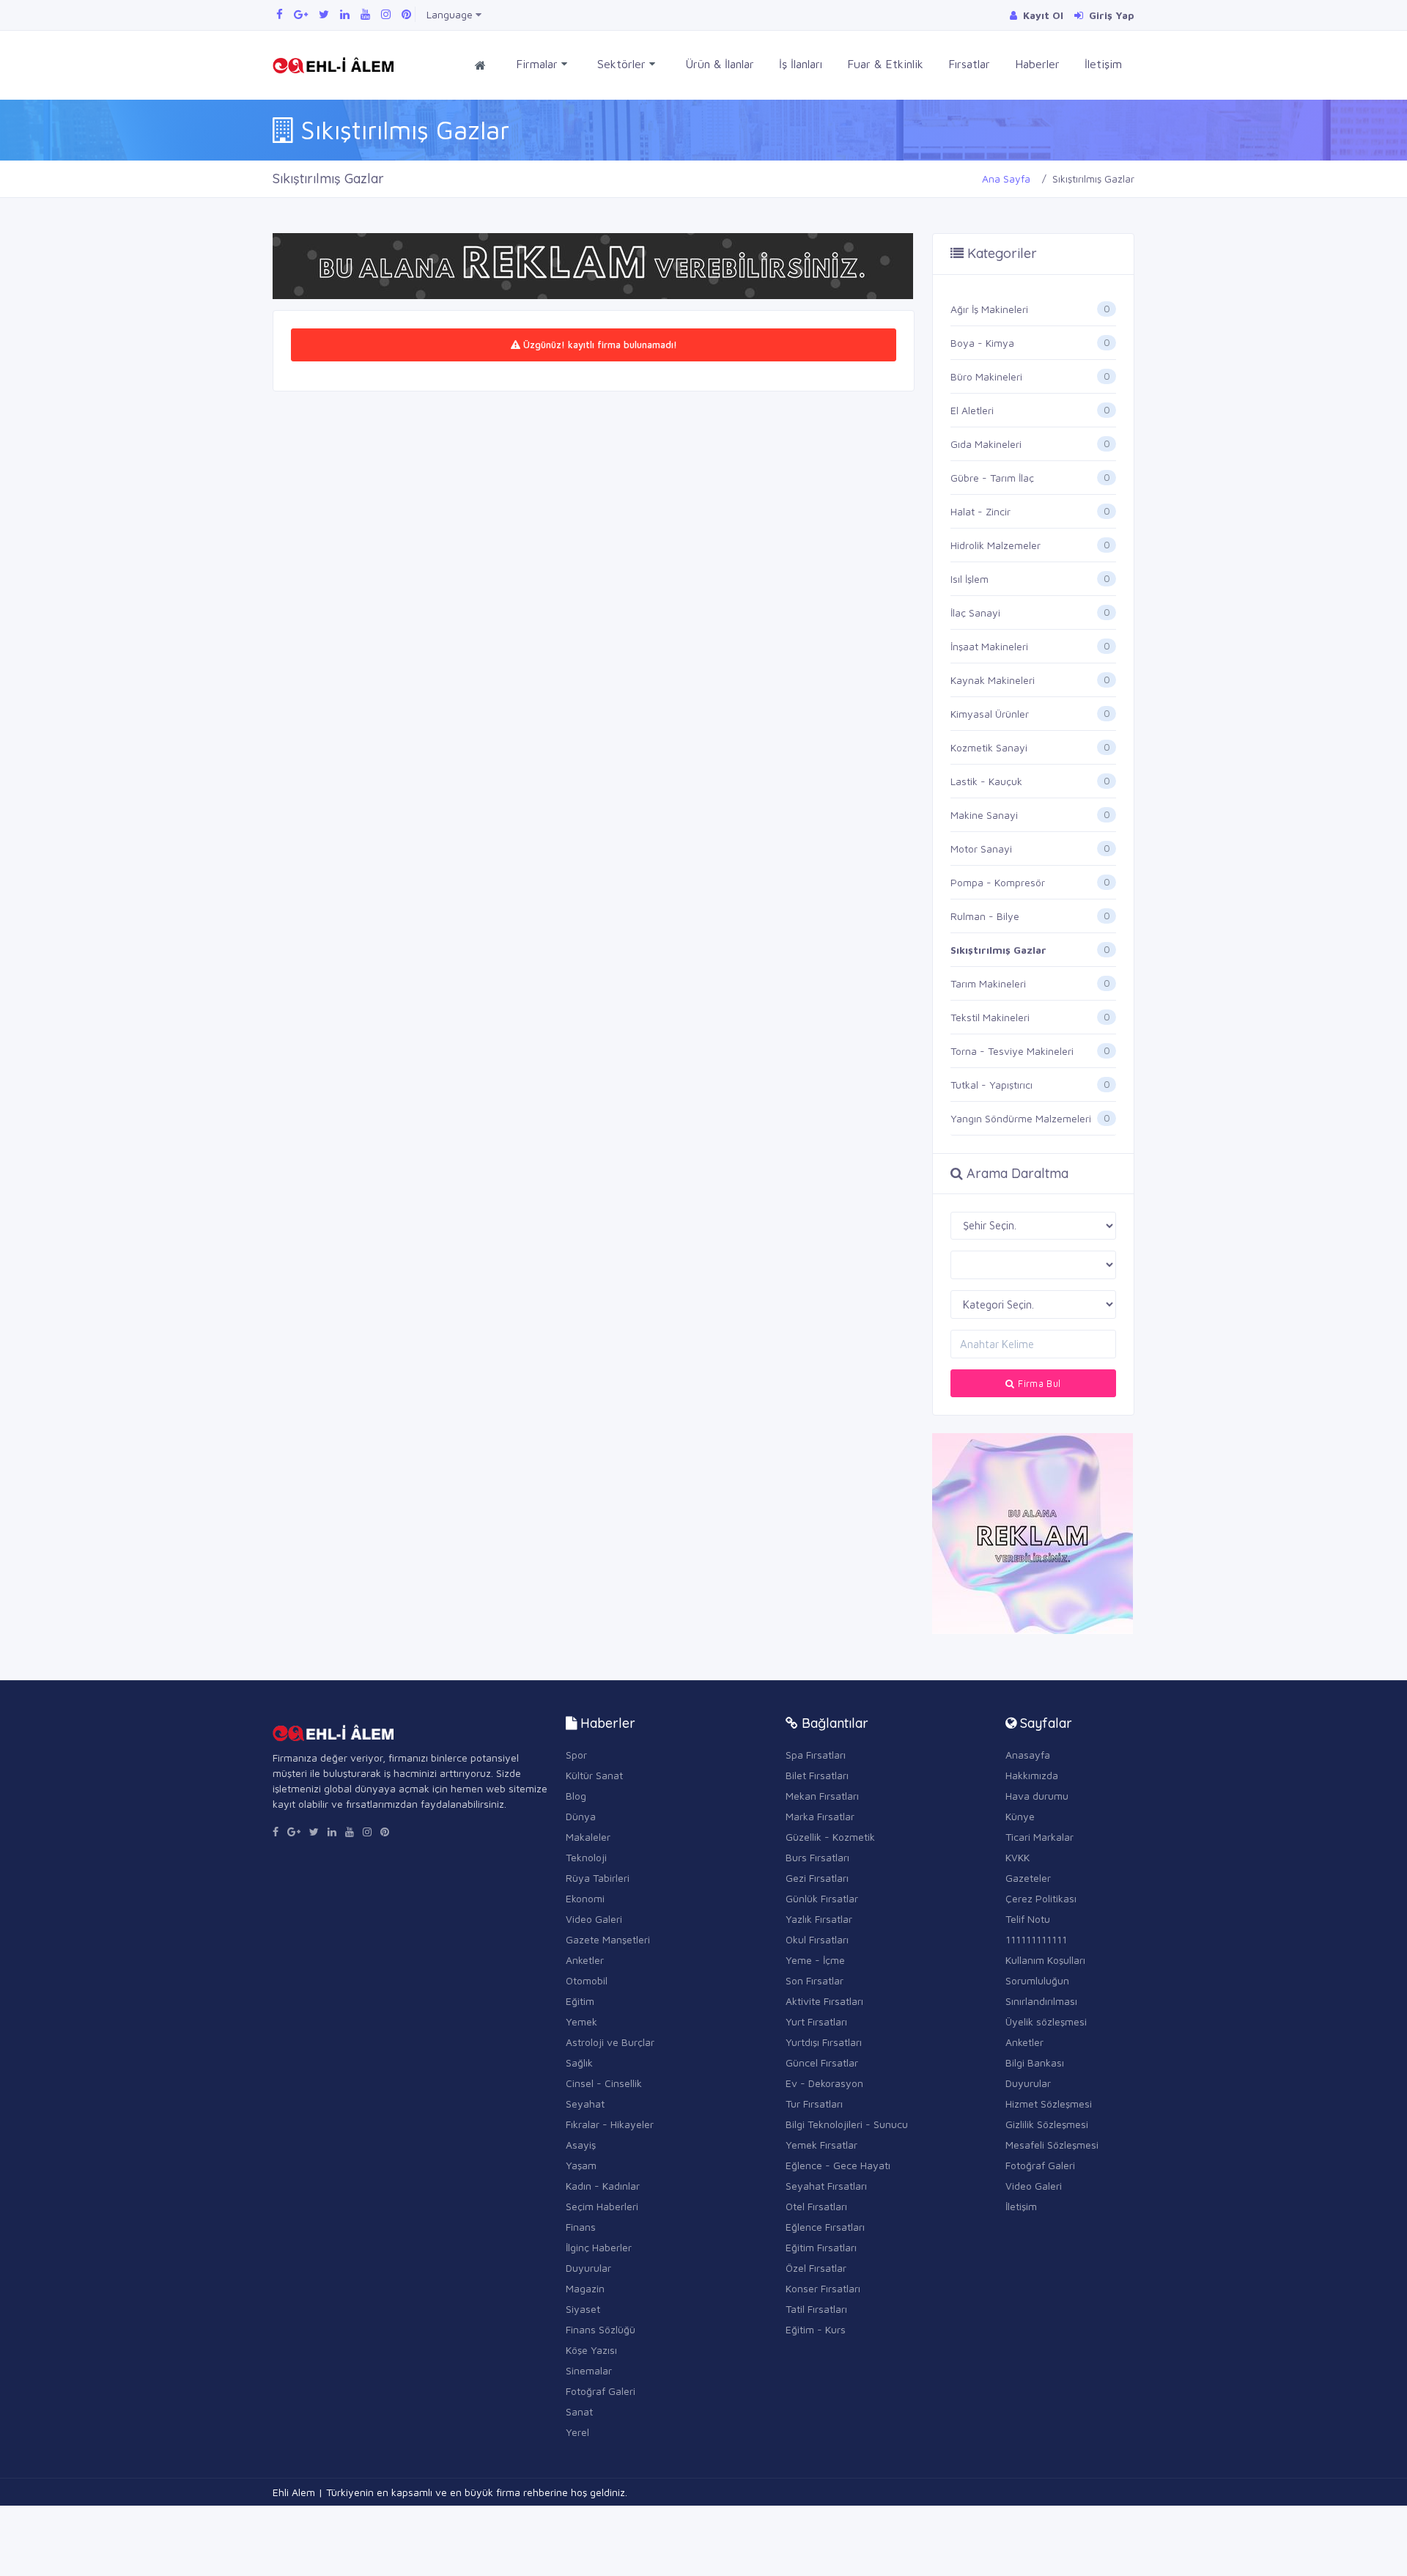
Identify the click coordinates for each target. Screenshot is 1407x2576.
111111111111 (1036, 1939)
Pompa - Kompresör (998, 882)
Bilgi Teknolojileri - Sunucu (847, 2124)
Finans (581, 2227)
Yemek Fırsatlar (821, 2145)
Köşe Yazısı (591, 2350)
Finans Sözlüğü (601, 2329)
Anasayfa (1028, 1755)
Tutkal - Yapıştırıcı (991, 1085)
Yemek (581, 2021)
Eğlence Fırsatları (825, 2227)
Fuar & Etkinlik (885, 64)
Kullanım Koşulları (1045, 1960)
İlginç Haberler (599, 2247)
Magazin (585, 2288)
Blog (576, 1796)
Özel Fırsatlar (816, 2268)
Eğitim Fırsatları (821, 2247)
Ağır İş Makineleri (989, 309)
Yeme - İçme (815, 1960)
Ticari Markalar (1039, 1837)
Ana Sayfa (1006, 179)
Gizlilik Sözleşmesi (1047, 2124)
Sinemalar (589, 2370)
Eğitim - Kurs (816, 2329)
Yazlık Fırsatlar (819, 1919)
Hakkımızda (1032, 1775)
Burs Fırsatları (817, 1857)
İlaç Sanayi (975, 612)
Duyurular (588, 2268)
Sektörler (623, 64)
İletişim (1103, 64)
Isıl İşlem (970, 579)
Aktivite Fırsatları (824, 2001)
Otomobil (587, 1980)
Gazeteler (1028, 1878)
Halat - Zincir (981, 511)
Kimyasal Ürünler (990, 714)
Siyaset (583, 2309)
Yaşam (581, 2165)
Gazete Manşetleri (608, 1939)
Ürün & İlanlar (720, 64)
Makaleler (588, 1837)
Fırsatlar (969, 64)
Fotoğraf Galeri (601, 2391)
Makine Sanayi (984, 815)
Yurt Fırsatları (816, 2021)
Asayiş (581, 2145)
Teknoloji (586, 1857)
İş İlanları (801, 64)
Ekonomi (585, 1898)
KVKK (1018, 1857)
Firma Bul (1038, 1383)
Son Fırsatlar (815, 1980)
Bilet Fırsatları (817, 1775)
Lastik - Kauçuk (986, 781)
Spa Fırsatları (816, 1755)
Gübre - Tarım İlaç (992, 478)
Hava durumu (1037, 1796)
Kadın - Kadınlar (603, 2186)
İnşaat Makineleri (989, 646)
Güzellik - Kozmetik (830, 1837)
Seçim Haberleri (602, 2206)
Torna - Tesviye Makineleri (1012, 1051)
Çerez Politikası (1041, 1898)
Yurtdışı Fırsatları (824, 2042)
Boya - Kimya (982, 343)
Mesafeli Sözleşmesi (1052, 2145)
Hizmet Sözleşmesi (1049, 2104)
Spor (576, 1755)
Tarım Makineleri (988, 983)
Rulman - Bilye (985, 916)
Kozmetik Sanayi (989, 747)
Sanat (579, 2411)
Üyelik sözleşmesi (1046, 2021)
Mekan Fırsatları (822, 1796)
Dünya (581, 1816)
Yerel (577, 2432)
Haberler (1037, 64)
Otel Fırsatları (816, 2206)
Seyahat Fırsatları (826, 2186)
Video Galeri (594, 1919)
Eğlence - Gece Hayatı (838, 2165)
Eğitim (580, 2001)
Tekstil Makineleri (990, 1017)
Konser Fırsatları (823, 2288)
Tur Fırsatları (814, 2104)
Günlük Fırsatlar (822, 1898)
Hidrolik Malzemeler (996, 545)
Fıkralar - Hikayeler (610, 2124)
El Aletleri (972, 410)
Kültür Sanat (594, 1775)
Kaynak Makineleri (993, 680)
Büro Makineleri (986, 376)
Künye (1020, 1816)
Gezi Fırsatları (817, 1878)
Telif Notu (1028, 1919)
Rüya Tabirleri (598, 1878)
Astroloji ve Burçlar (610, 2042)
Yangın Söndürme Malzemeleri (1021, 1118)
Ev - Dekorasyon (824, 2083)
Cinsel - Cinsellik (604, 2083)
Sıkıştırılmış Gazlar (998, 950)
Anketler (585, 1960)
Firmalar (539, 64)
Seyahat (585, 2104)
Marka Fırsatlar (820, 1816)
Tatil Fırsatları (816, 2309)
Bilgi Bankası (1035, 2062)
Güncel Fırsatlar (822, 2062)
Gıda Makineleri (986, 444)
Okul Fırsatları (817, 1939)
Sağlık (579, 2062)
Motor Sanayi (981, 849)
